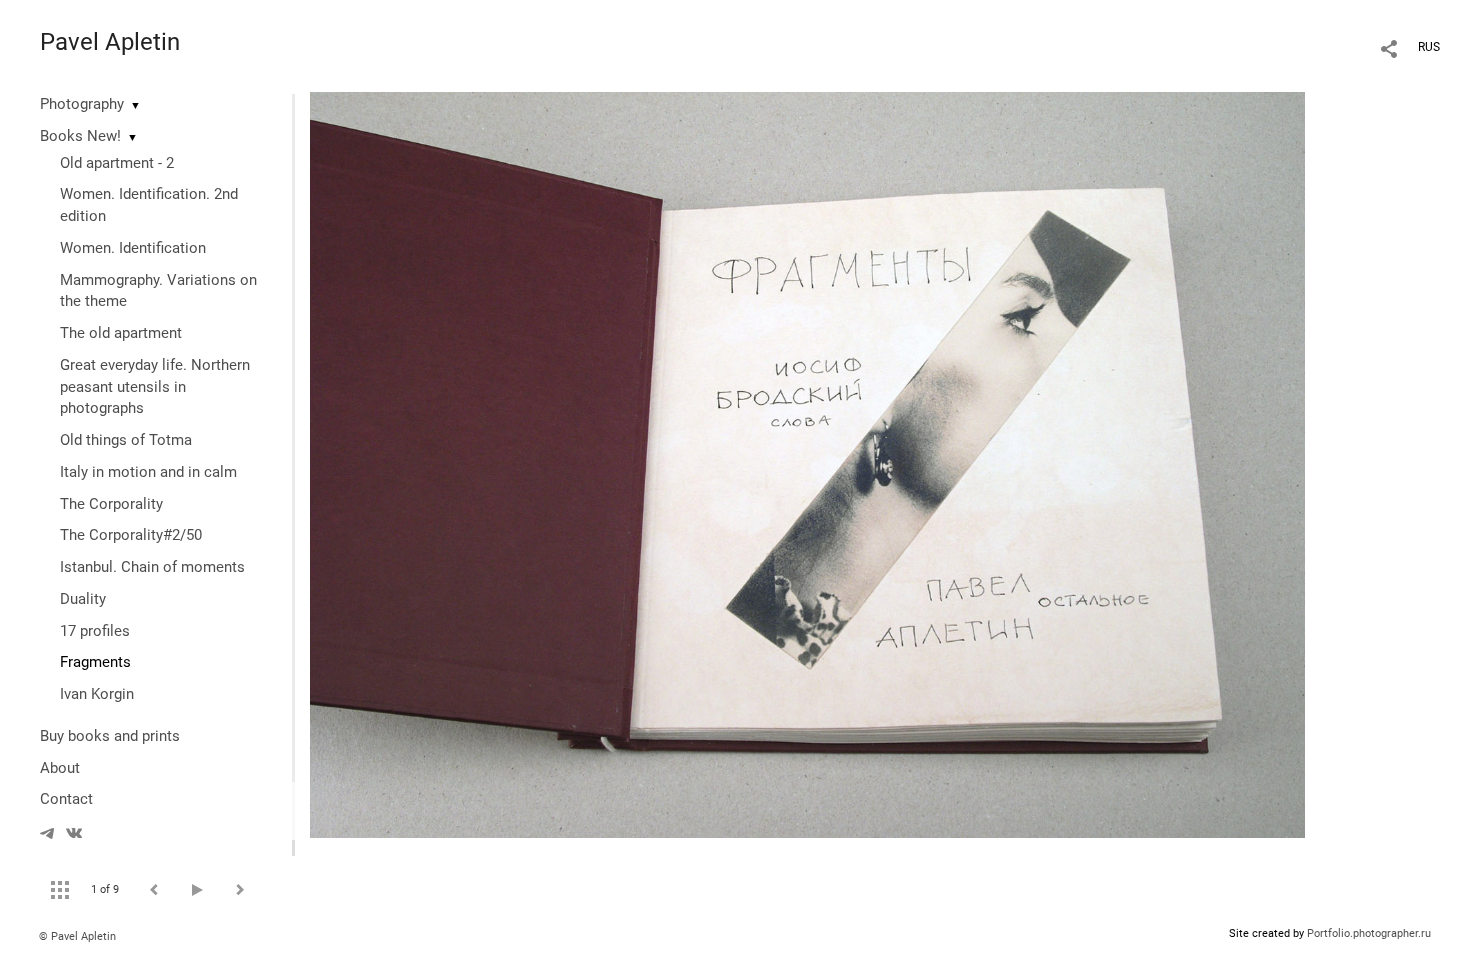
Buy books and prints (110, 736)
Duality (83, 599)
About (60, 768)
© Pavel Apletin (77, 936)
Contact (66, 799)
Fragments (95, 662)
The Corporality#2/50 (131, 535)
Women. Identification (133, 248)
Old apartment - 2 (117, 163)
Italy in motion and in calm (148, 472)
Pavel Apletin (110, 42)
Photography (82, 104)
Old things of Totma (126, 440)
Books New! (80, 136)
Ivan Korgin (97, 694)
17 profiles (95, 631)
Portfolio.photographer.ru (1369, 933)
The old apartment (121, 333)
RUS (1429, 47)
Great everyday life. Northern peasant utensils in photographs (155, 387)
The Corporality (111, 504)
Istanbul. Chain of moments (152, 567)
